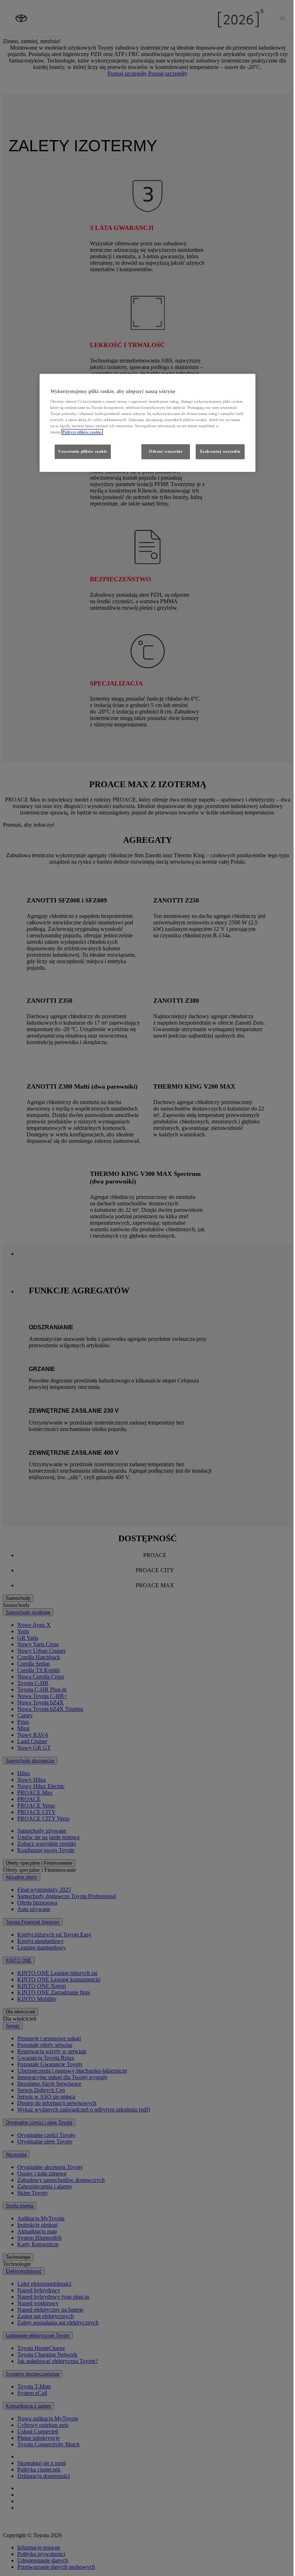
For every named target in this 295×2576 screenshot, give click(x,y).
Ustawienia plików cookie (83, 452)
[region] (147, 423)
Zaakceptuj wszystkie (220, 452)
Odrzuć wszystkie (166, 452)
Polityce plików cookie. (82, 432)
